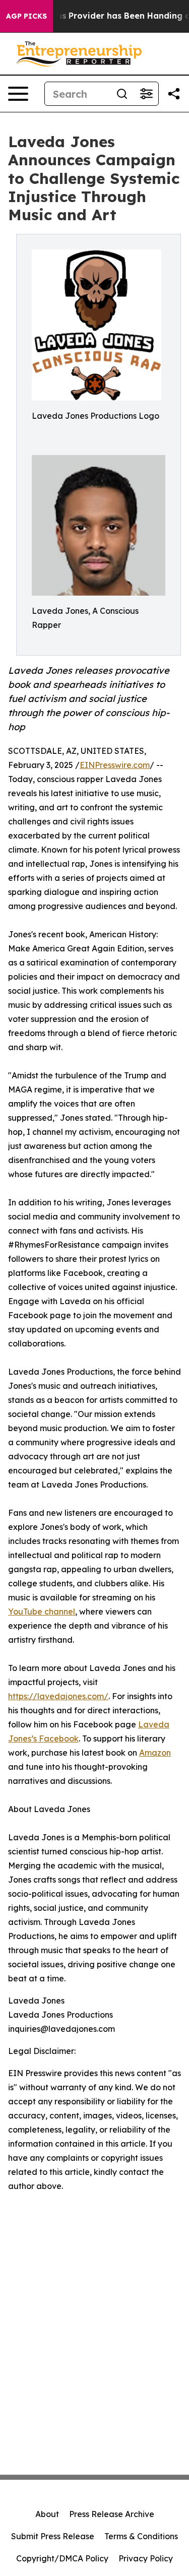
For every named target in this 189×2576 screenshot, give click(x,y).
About (47, 2514)
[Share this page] (174, 94)
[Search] (122, 94)
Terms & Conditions (141, 2536)
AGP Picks (26, 16)
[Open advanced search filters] (146, 94)
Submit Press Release (53, 2536)
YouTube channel (42, 1612)
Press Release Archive (112, 2514)
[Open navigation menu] (18, 94)
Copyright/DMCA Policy (62, 2558)
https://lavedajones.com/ (58, 1696)
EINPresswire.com (115, 765)
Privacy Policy (146, 2558)
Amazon (155, 1753)
